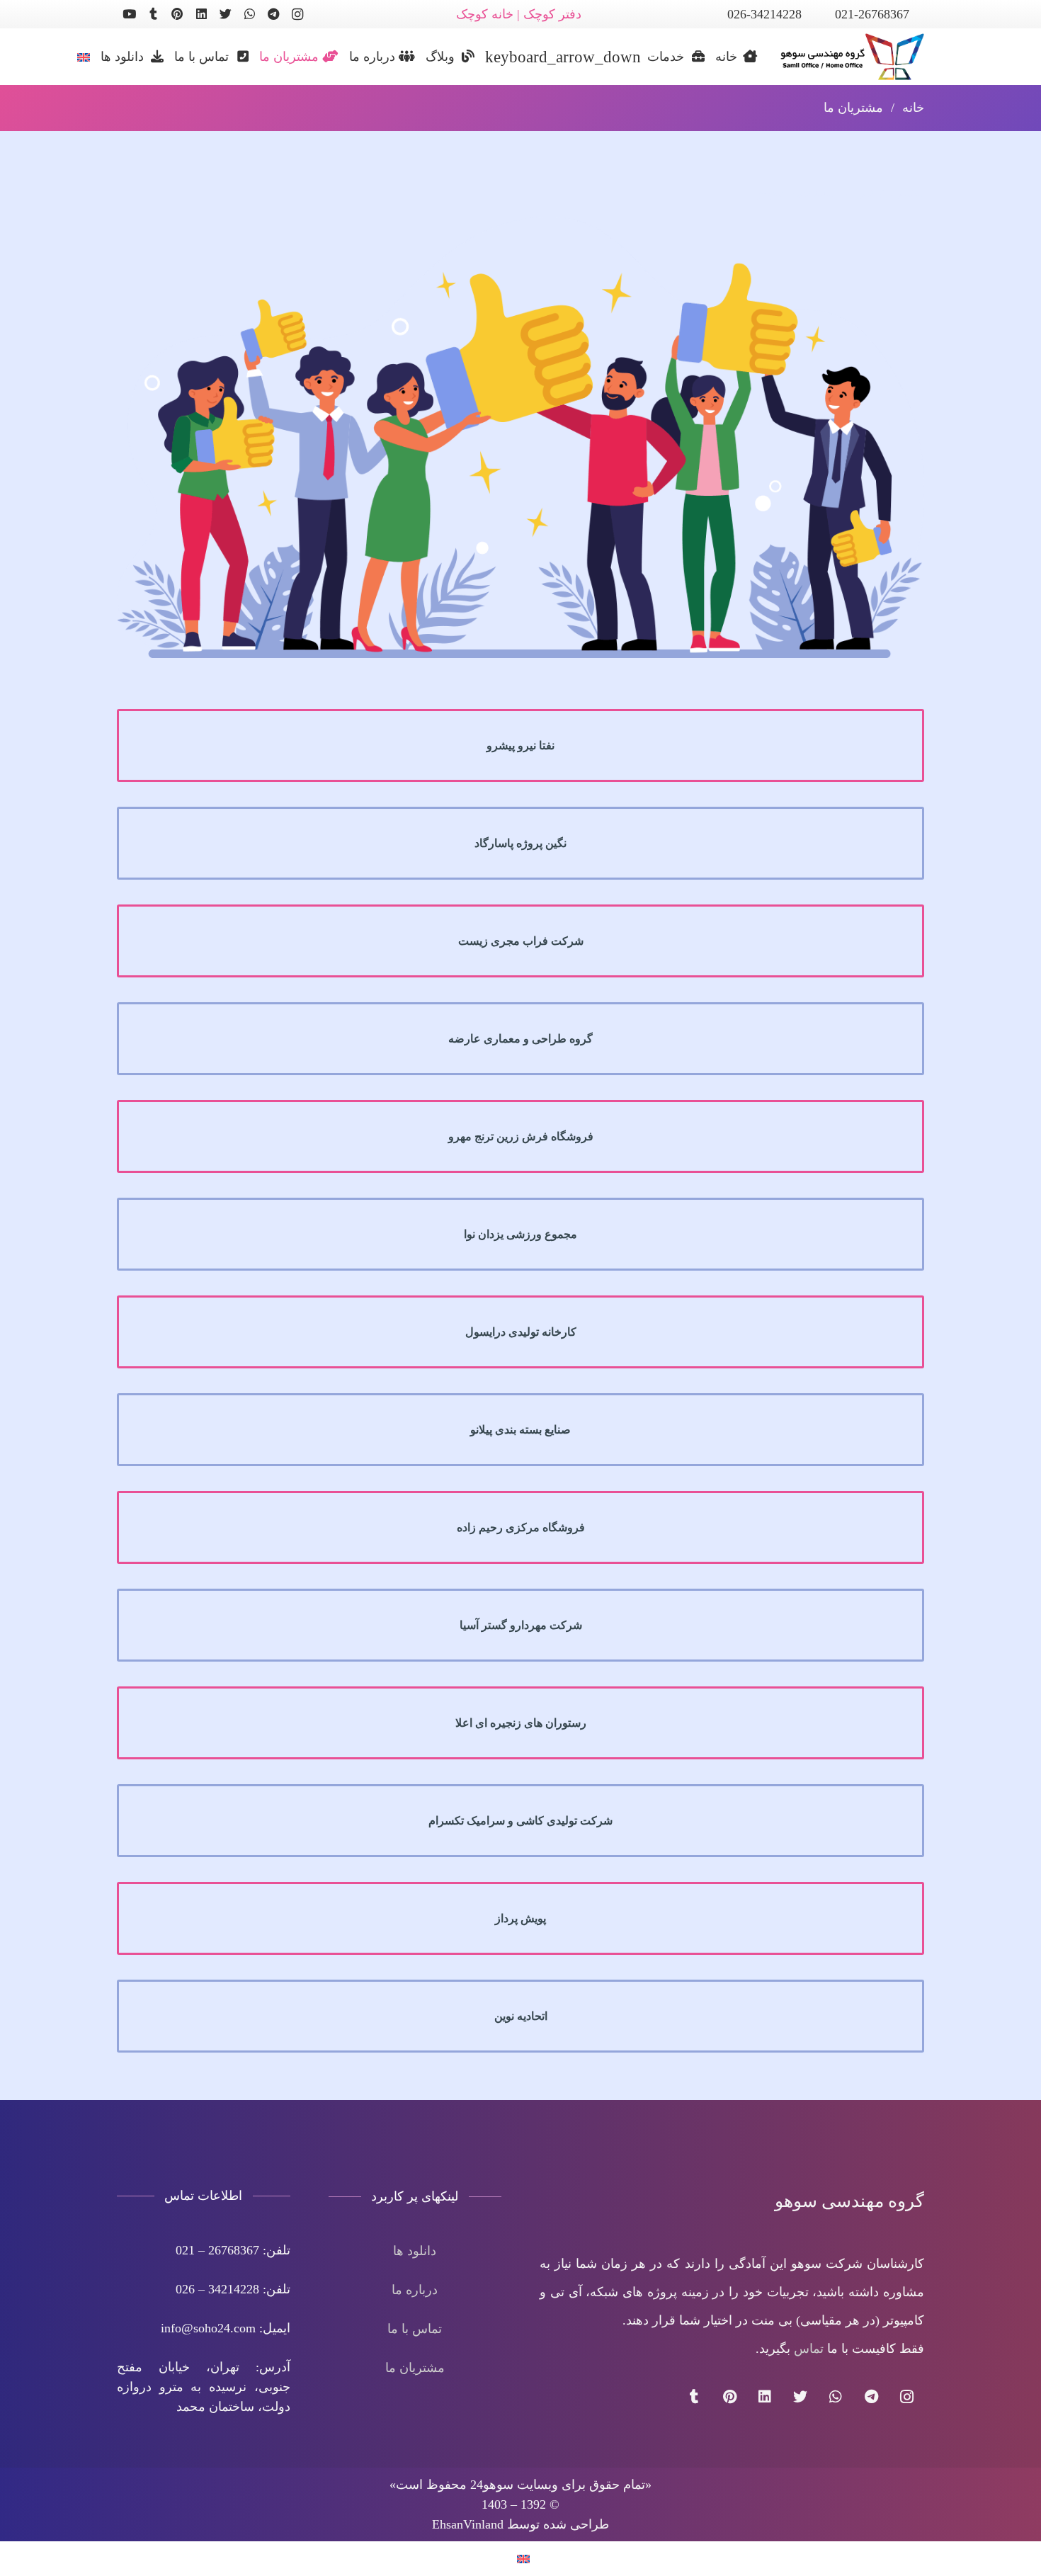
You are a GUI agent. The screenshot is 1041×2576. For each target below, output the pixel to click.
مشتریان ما (415, 2368)
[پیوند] (846, 57)
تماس (809, 2349)
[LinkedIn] (201, 14)
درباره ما (415, 2290)
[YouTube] (129, 14)
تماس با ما (415, 2329)
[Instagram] (297, 14)
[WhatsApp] (249, 14)
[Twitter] (225, 14)
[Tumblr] (153, 14)
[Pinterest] (177, 14)
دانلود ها (415, 2251)
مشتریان (901, 192)
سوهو (772, 192)
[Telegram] (273, 14)
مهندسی (813, 192)
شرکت (857, 192)
